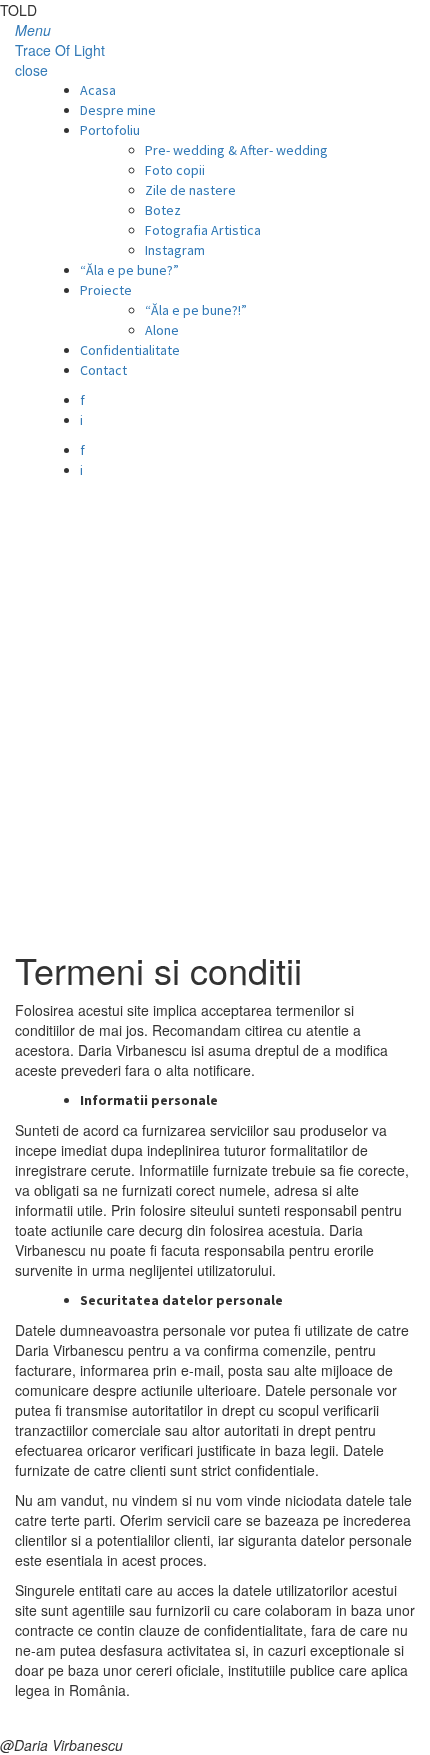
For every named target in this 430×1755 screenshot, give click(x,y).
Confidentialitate (130, 350)
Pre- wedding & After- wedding (236, 150)
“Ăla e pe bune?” (129, 270)
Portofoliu (110, 130)
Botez (163, 210)
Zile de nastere (190, 190)
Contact (103, 370)
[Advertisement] (215, 705)
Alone (162, 330)
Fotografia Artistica (203, 230)
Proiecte (106, 290)
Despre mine (118, 110)
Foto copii (175, 170)
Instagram (175, 250)
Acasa (98, 90)
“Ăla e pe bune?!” (196, 310)
